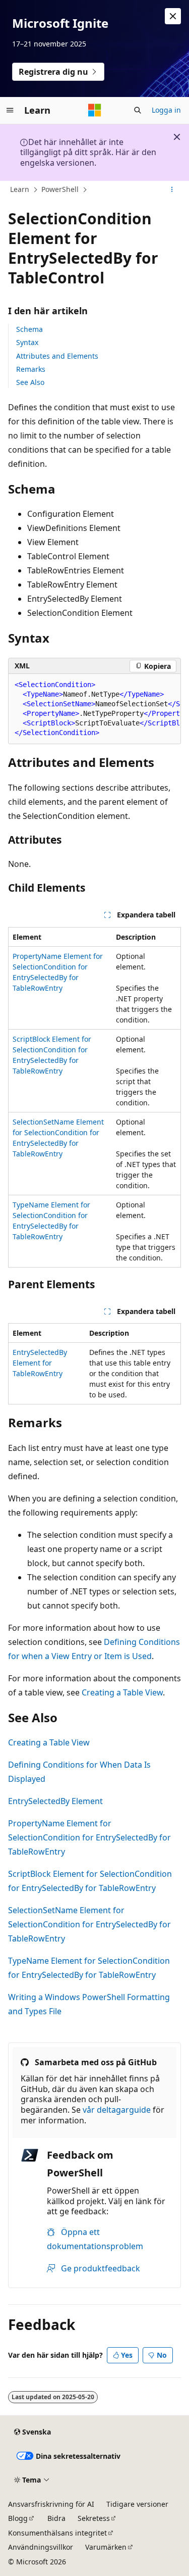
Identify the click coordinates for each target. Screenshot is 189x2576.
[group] (94, 709)
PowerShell (60, 189)
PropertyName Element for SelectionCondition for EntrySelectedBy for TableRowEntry (89, 1837)
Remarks (31, 369)
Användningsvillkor (41, 2547)
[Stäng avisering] (173, 16)
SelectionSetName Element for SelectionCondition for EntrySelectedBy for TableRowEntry (89, 1924)
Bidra (56, 2518)
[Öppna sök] (138, 110)
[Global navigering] (10, 110)
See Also (30, 382)
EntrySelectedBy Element (55, 1801)
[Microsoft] (95, 110)
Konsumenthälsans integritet (57, 2533)
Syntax (27, 342)
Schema (29, 329)
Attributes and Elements (57, 356)
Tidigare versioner (137, 2504)
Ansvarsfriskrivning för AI (51, 2504)
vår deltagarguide (117, 2110)
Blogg (18, 2518)
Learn (20, 189)
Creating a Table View (122, 1692)
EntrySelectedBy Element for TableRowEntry (40, 1363)
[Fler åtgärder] (172, 190)
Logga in (166, 110)
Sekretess (94, 2518)
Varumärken (106, 2547)
